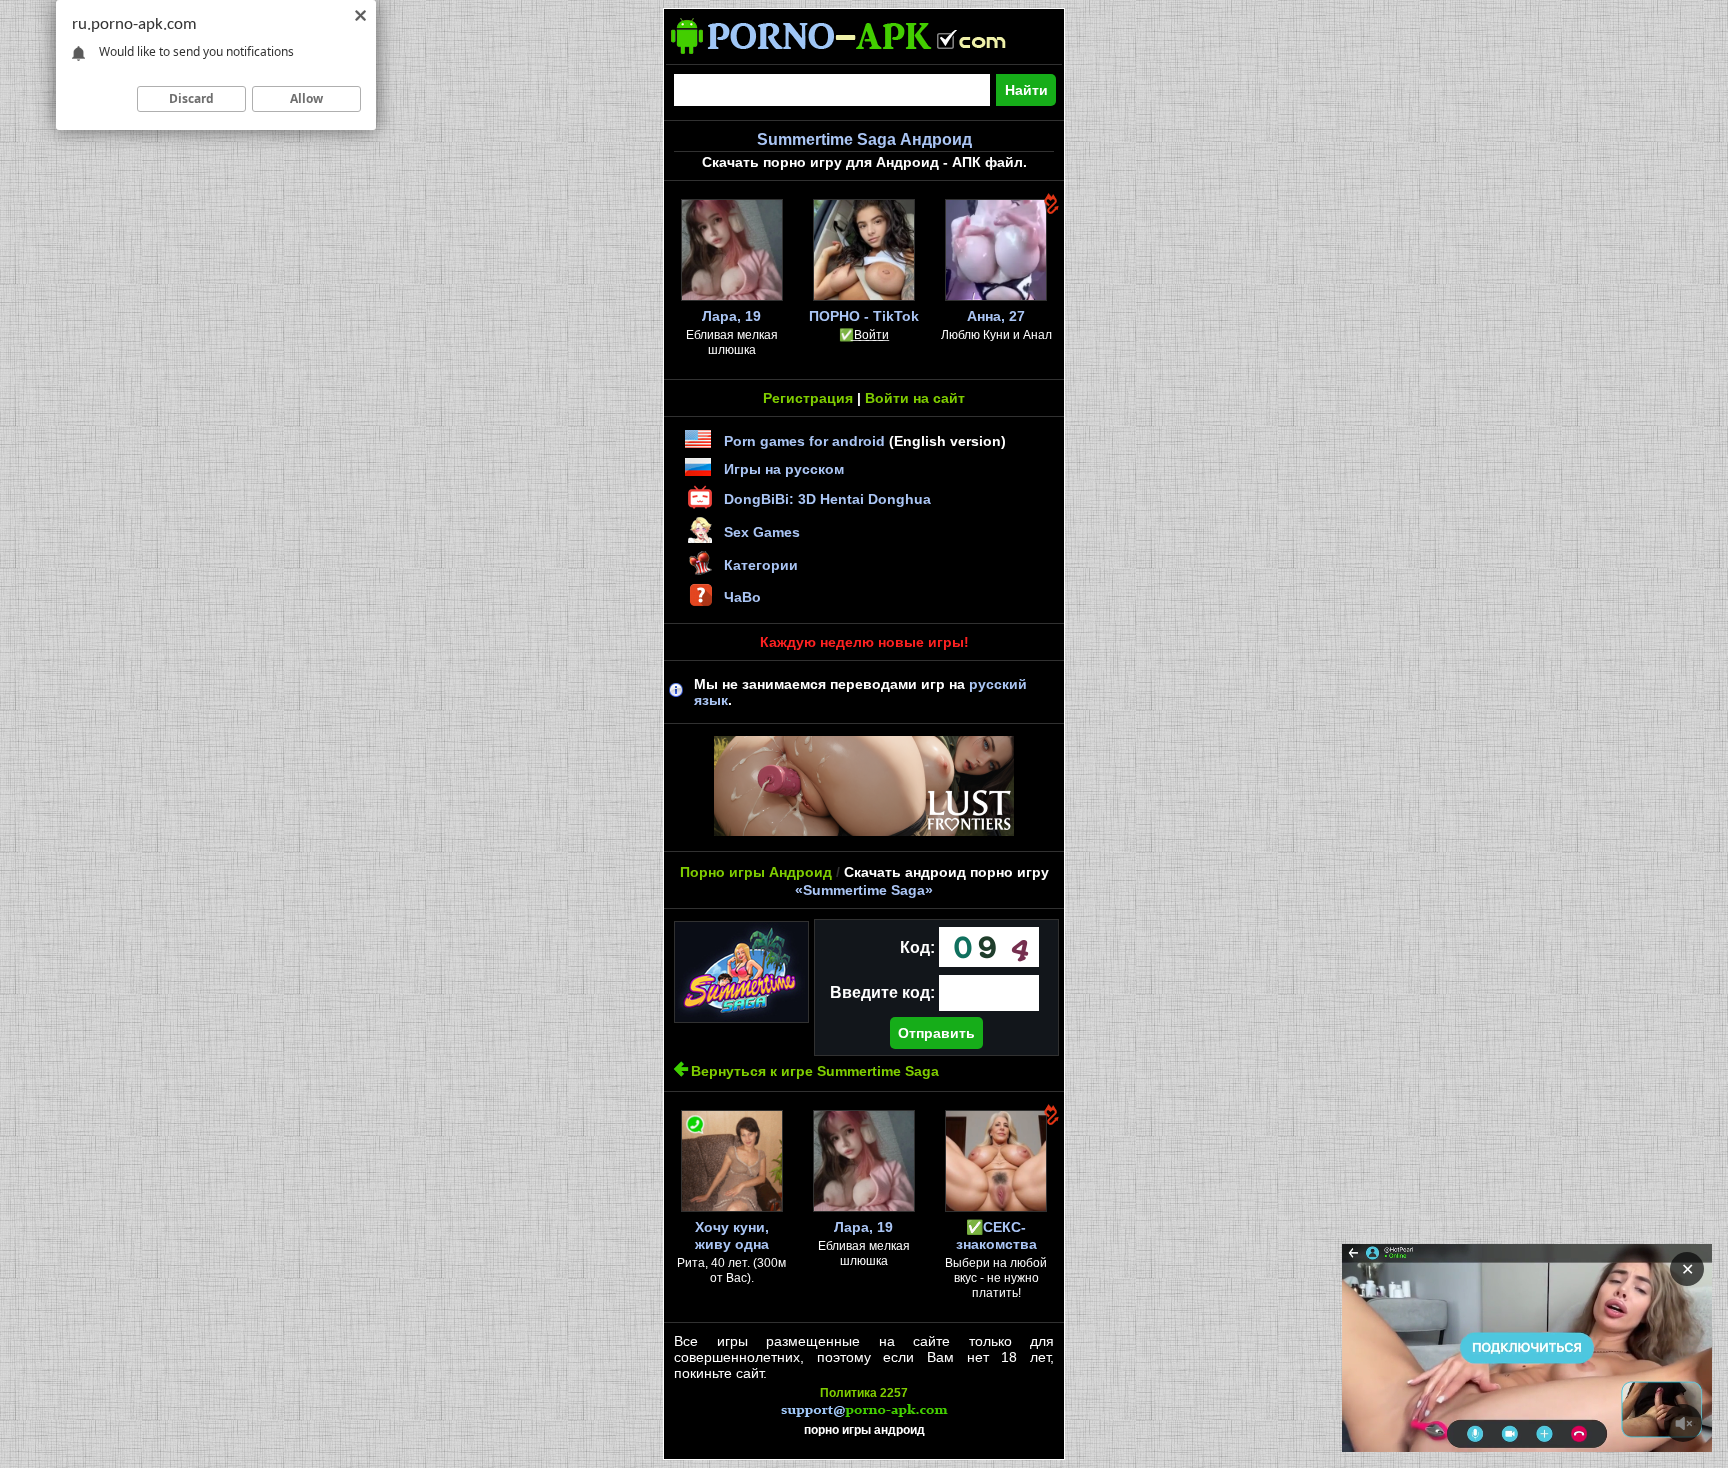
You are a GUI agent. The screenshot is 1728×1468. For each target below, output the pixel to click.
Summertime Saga (864, 890)
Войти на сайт (915, 398)
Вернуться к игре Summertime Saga (815, 1071)
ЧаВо (742, 597)
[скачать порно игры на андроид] (856, 56)
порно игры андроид (864, 1430)
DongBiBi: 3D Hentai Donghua (827, 499)
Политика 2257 (864, 1393)
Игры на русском (784, 469)
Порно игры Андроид (756, 872)
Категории (761, 565)
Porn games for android (804, 441)
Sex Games (762, 532)
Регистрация (808, 398)
